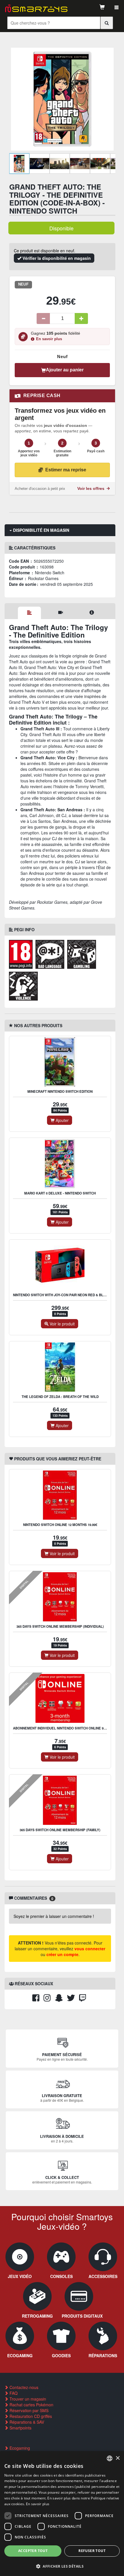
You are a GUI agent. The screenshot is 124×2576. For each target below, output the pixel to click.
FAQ (13, 2393)
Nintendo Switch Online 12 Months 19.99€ (60, 1525)
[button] (62, 2566)
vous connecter (90, 1949)
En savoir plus (49, 339)
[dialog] (62, 2514)
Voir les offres (91, 489)
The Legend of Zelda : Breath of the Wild (60, 1397)
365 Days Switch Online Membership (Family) (60, 1830)
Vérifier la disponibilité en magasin (56, 258)
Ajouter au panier (65, 370)
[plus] (81, 318)
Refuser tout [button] (92, 2551)
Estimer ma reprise (66, 470)
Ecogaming (19, 2448)
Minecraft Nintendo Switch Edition (60, 1091)
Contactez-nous (23, 2387)
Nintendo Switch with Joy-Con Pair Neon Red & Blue (60, 1295)
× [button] (118, 2458)
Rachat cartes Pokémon (31, 2405)
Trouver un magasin (27, 2399)
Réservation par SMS (28, 2410)
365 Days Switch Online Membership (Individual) (60, 1626)
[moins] (43, 318)
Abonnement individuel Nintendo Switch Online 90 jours (65, 1728)
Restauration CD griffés (30, 2416)
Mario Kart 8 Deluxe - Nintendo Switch (60, 1193)
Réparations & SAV (26, 2422)
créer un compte (62, 1954)
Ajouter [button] (62, 1120)
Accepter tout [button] (33, 2551)
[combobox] (110, 2458)
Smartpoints (20, 2428)
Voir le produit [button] (62, 1324)
